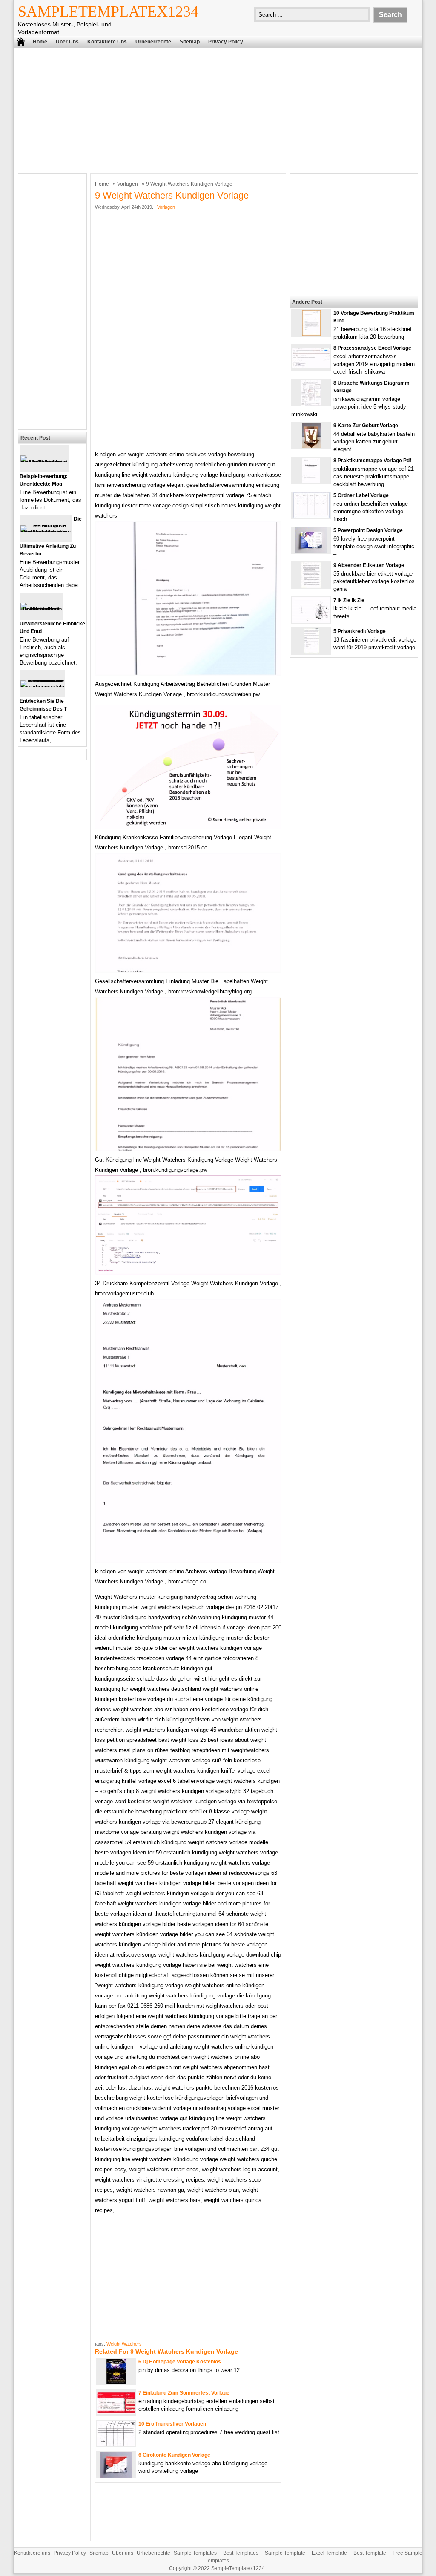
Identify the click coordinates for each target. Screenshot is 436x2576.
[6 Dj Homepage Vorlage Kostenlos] (116, 2382)
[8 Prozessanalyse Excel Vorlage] (311, 366)
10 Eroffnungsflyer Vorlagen (172, 2424)
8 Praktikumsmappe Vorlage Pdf (372, 461)
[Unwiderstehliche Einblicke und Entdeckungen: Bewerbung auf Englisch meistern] (41, 609)
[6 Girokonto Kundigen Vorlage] (116, 2476)
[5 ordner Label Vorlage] (311, 516)
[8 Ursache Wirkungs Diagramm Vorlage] (311, 404)
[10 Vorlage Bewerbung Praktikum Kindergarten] (311, 334)
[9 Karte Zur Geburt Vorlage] (311, 446)
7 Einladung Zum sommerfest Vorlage (184, 2393)
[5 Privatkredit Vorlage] (311, 652)
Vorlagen (128, 184)
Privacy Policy (226, 42)
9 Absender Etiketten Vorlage (369, 565)
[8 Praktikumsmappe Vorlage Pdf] (311, 481)
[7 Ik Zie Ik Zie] (311, 621)
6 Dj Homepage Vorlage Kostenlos (180, 2362)
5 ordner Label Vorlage (361, 495)
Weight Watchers (124, 2344)
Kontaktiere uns (107, 42)
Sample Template (285, 2553)
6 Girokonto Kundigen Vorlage (174, 2455)
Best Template (370, 2553)
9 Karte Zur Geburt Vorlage (366, 426)
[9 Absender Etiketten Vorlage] (311, 586)
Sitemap (190, 42)
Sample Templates (195, 2553)
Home (40, 42)
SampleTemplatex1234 (108, 12)
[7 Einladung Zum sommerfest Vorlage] (116, 2412)
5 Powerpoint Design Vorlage (368, 530)
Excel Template (329, 2553)
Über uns (67, 42)
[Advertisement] (218, 109)
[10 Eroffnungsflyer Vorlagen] (116, 2445)
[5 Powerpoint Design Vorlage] (311, 551)
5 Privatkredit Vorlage (360, 631)
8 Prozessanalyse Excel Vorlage (372, 348)
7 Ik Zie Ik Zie (349, 600)
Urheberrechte (153, 42)
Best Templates (241, 2553)
